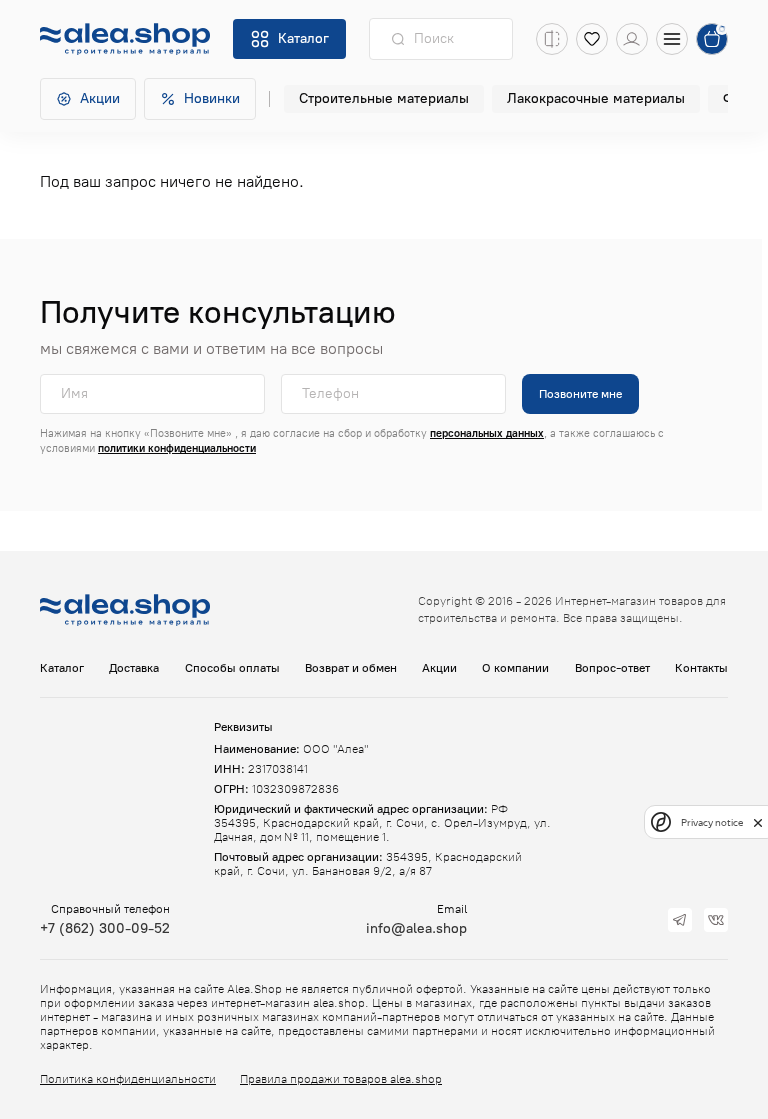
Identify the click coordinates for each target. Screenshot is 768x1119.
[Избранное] (592, 39)
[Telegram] (680, 920)
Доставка (134, 668)
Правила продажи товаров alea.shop (341, 1079)
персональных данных (487, 433)
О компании (515, 668)
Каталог (62, 668)
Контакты (701, 668)
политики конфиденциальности (177, 448)
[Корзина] (712, 39)
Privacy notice (712, 822)
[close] (758, 822)
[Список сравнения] (552, 39)
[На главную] (125, 39)
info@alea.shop (416, 928)
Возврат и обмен (351, 668)
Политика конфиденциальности (128, 1079)
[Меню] (672, 39)
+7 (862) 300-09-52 (105, 928)
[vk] (716, 920)
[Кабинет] (632, 39)
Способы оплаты (232, 668)
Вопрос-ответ (612, 668)
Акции (439, 668)
